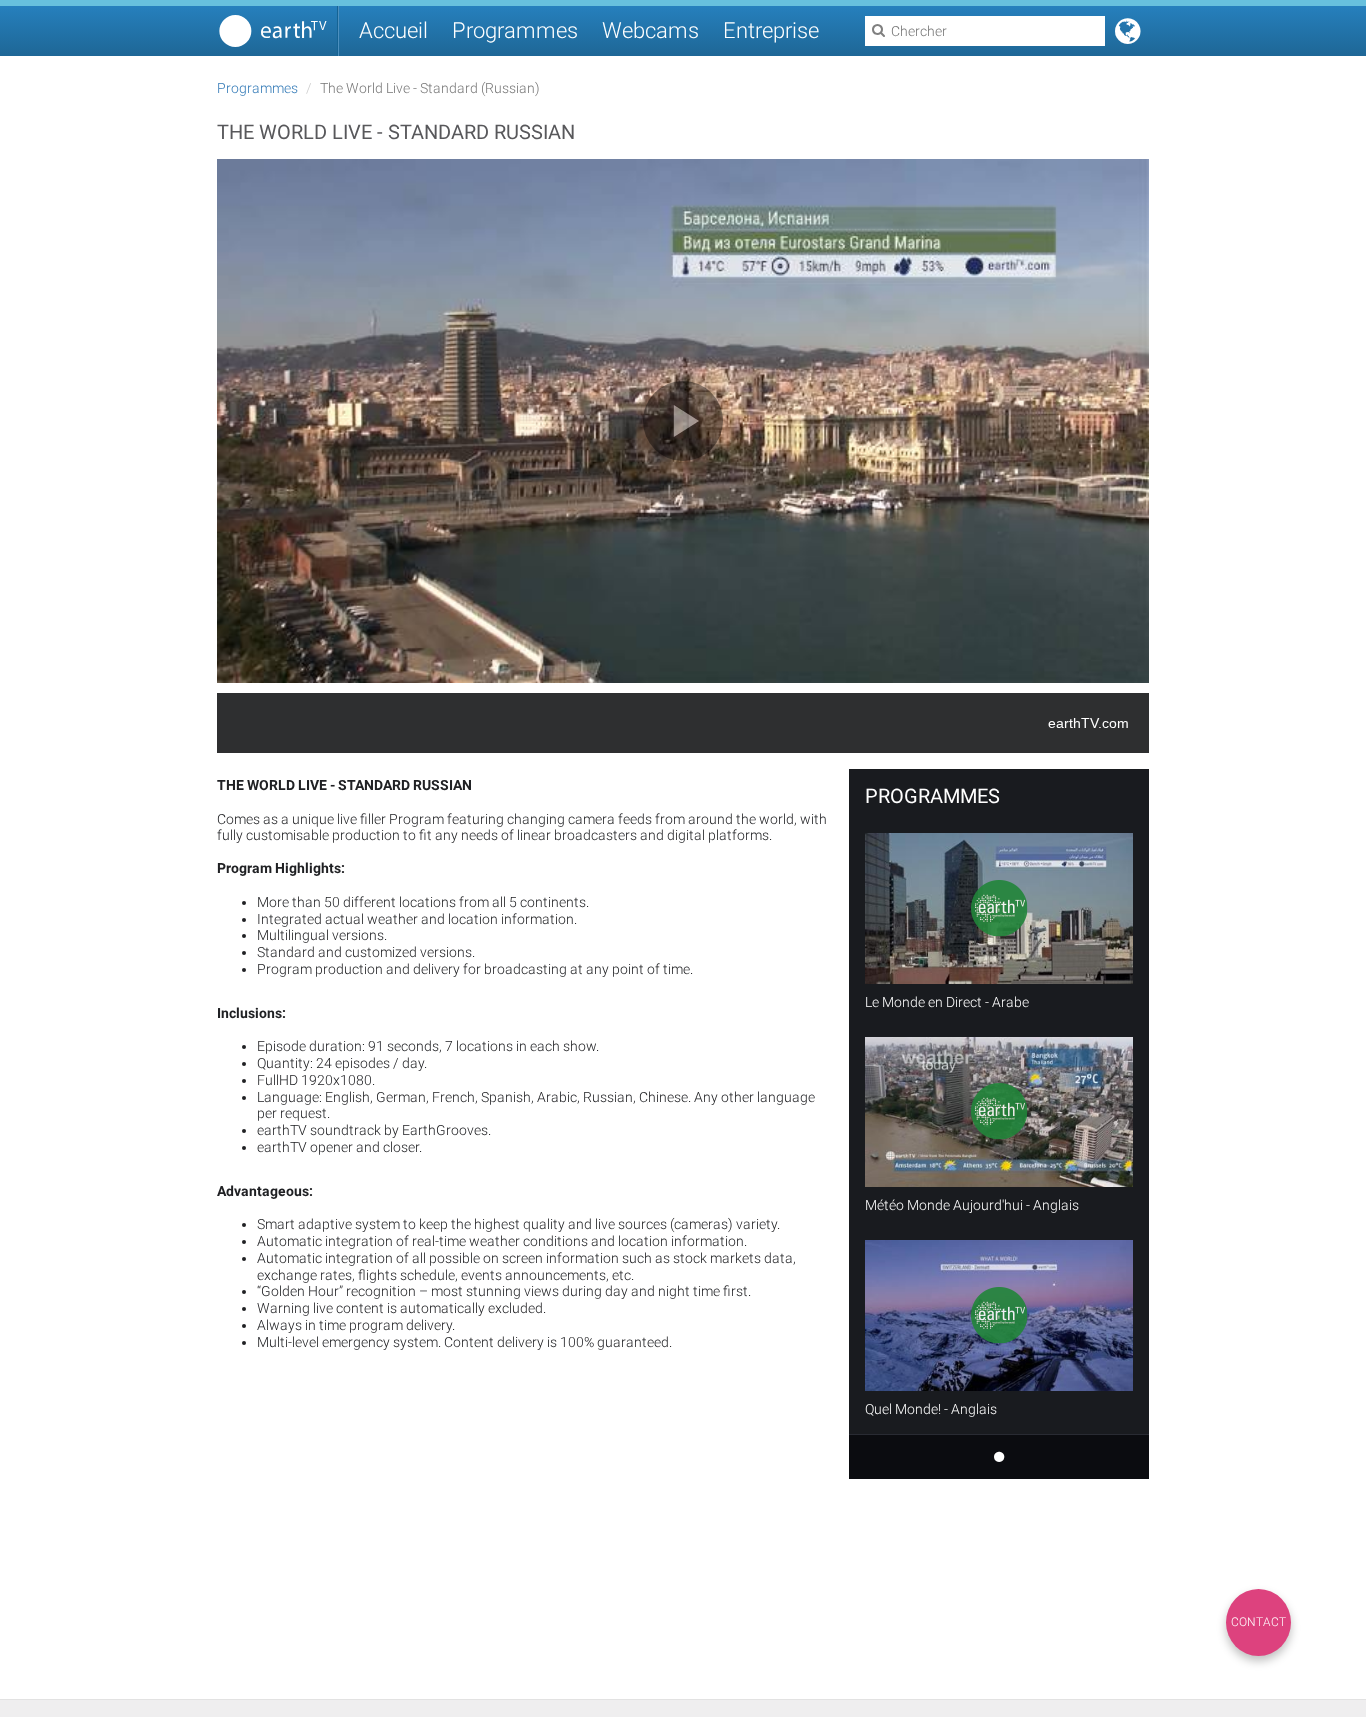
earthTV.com (1088, 723)
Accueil (393, 30)
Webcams (650, 30)
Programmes (515, 30)
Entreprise (771, 30)
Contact (1258, 1622)
